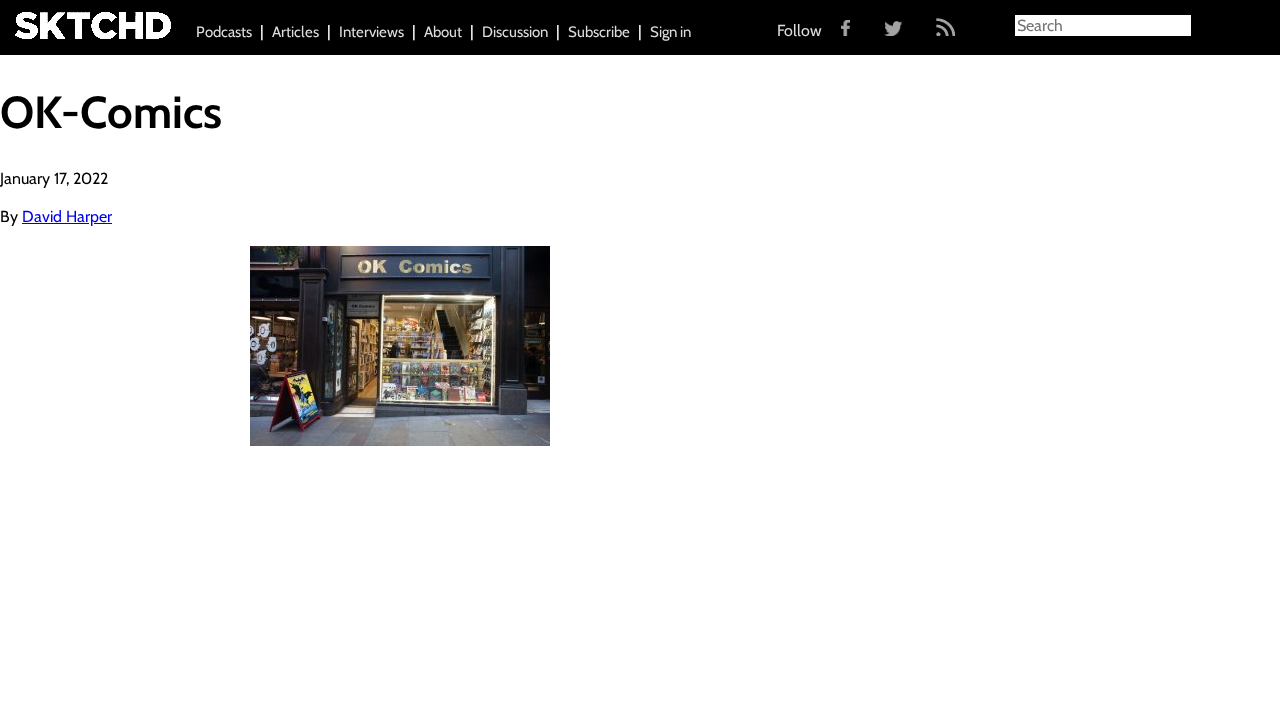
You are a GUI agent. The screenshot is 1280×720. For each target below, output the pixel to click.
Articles (295, 32)
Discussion (515, 32)
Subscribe (599, 32)
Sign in (670, 32)
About (443, 32)
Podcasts (224, 32)
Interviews (371, 32)
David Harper (67, 216)
